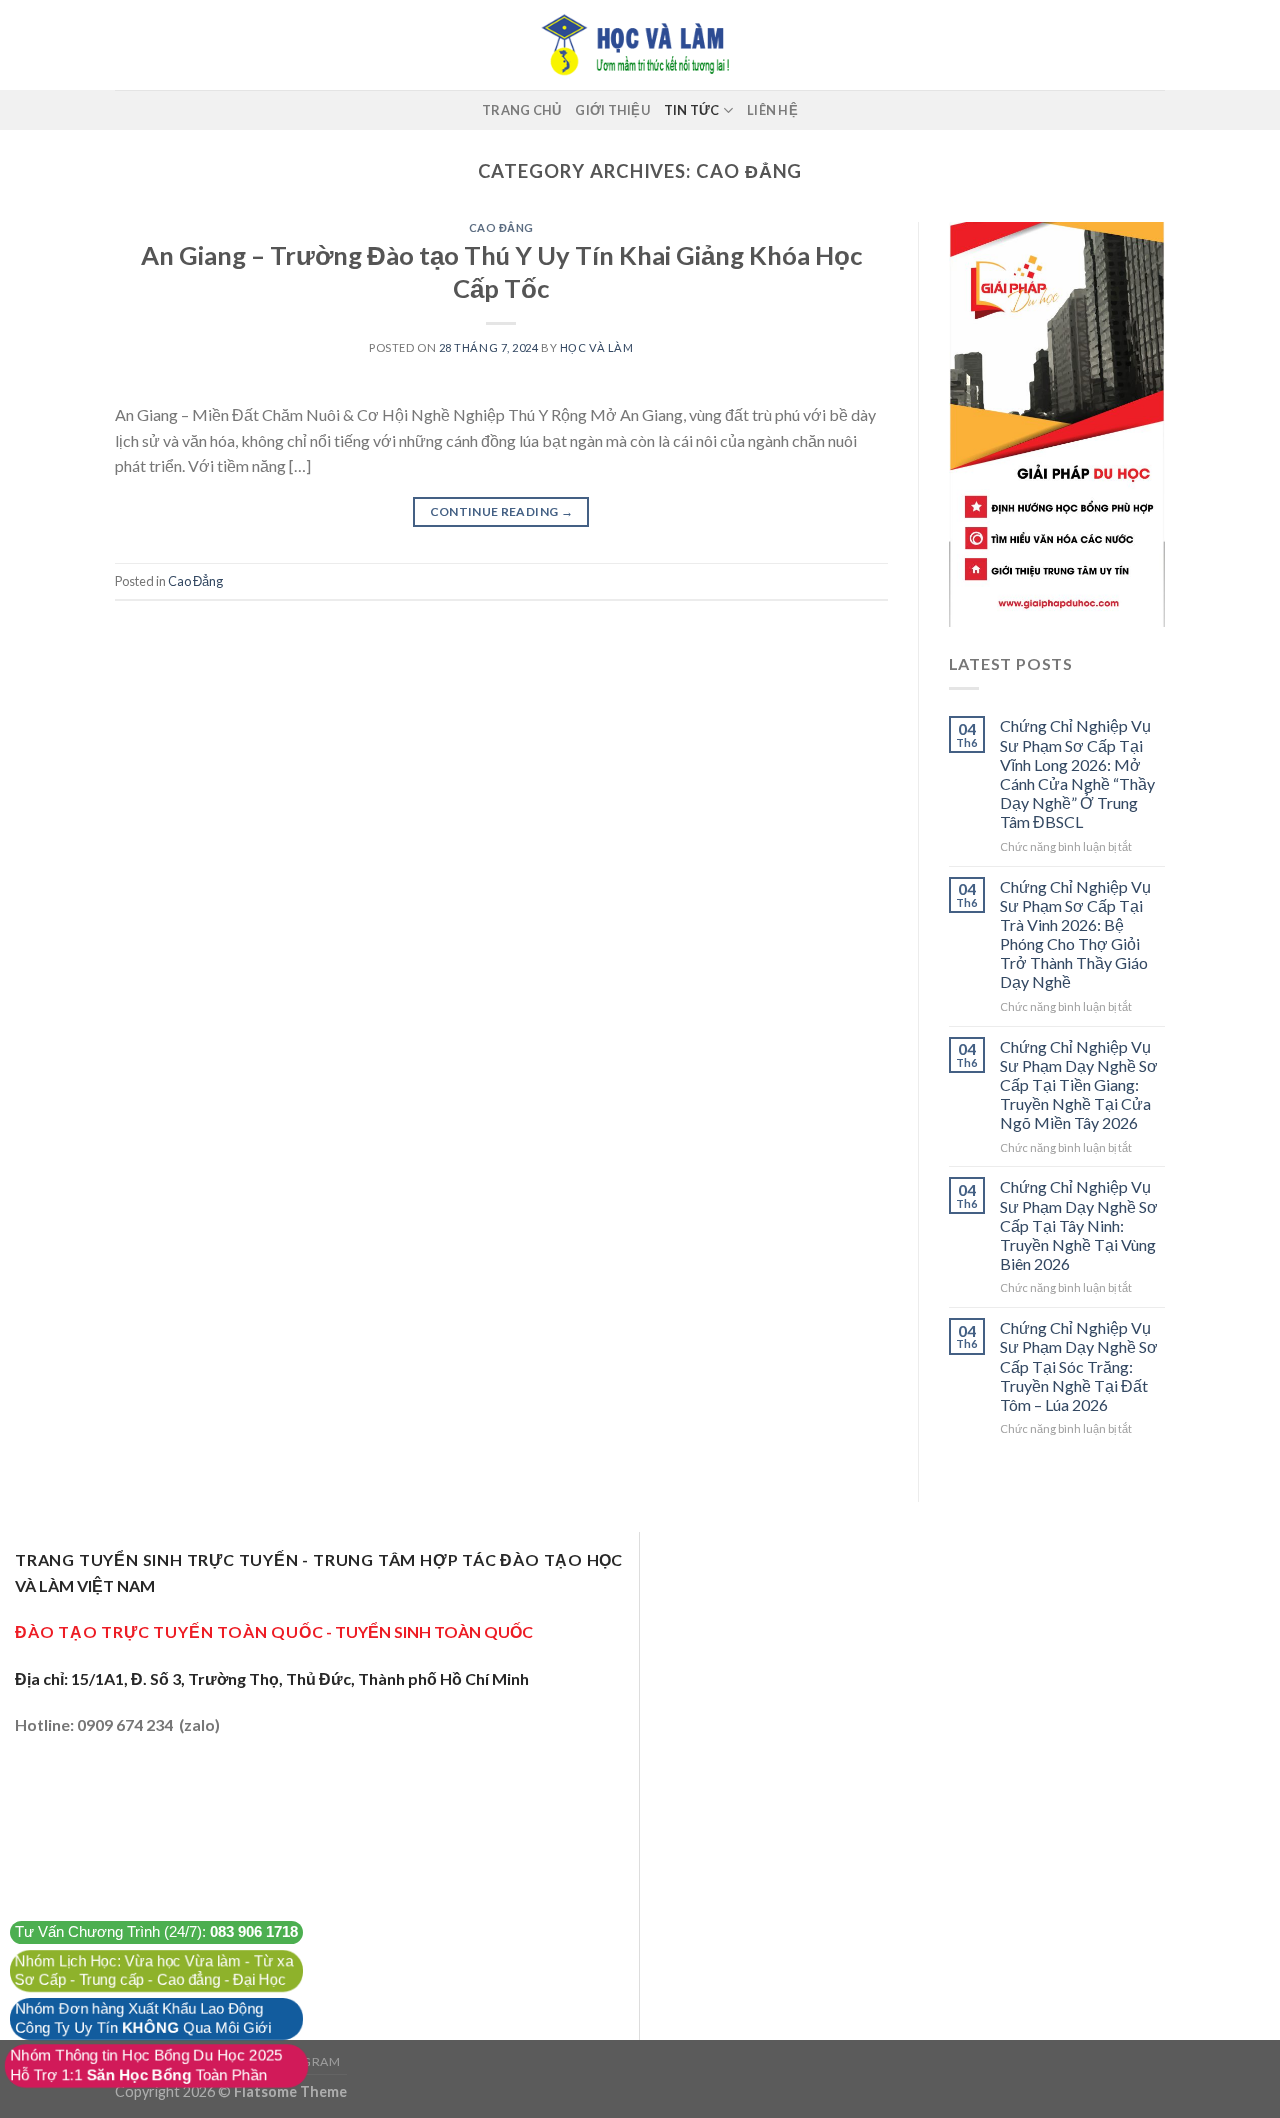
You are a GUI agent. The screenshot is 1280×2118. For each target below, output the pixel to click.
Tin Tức (692, 110)
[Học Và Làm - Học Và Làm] (640, 45)
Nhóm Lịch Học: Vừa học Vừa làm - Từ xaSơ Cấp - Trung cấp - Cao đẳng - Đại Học (154, 1970)
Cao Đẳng (501, 227)
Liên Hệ (772, 110)
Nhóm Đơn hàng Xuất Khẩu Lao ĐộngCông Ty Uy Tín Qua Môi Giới (143, 2018)
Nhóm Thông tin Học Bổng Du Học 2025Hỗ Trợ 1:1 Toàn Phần (146, 2065)
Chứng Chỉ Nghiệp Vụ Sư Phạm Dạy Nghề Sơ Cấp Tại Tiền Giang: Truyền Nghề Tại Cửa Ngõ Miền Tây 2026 (1079, 1085)
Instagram (303, 2061)
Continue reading (502, 511)
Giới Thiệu (612, 110)
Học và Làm (597, 347)
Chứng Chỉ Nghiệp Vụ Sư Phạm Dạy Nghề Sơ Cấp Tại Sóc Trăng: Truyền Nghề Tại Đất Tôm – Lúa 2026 (1079, 1366)
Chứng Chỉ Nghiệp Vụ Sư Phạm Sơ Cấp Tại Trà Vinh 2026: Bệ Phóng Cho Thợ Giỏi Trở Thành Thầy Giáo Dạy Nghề (1075, 934)
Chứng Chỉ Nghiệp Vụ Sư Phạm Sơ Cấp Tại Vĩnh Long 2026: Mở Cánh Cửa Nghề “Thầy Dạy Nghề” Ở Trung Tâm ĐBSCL (1077, 773)
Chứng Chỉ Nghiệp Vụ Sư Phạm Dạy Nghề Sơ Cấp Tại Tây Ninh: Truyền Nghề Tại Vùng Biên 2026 (1079, 1225)
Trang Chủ (521, 110)
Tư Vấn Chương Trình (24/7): (156, 1932)
